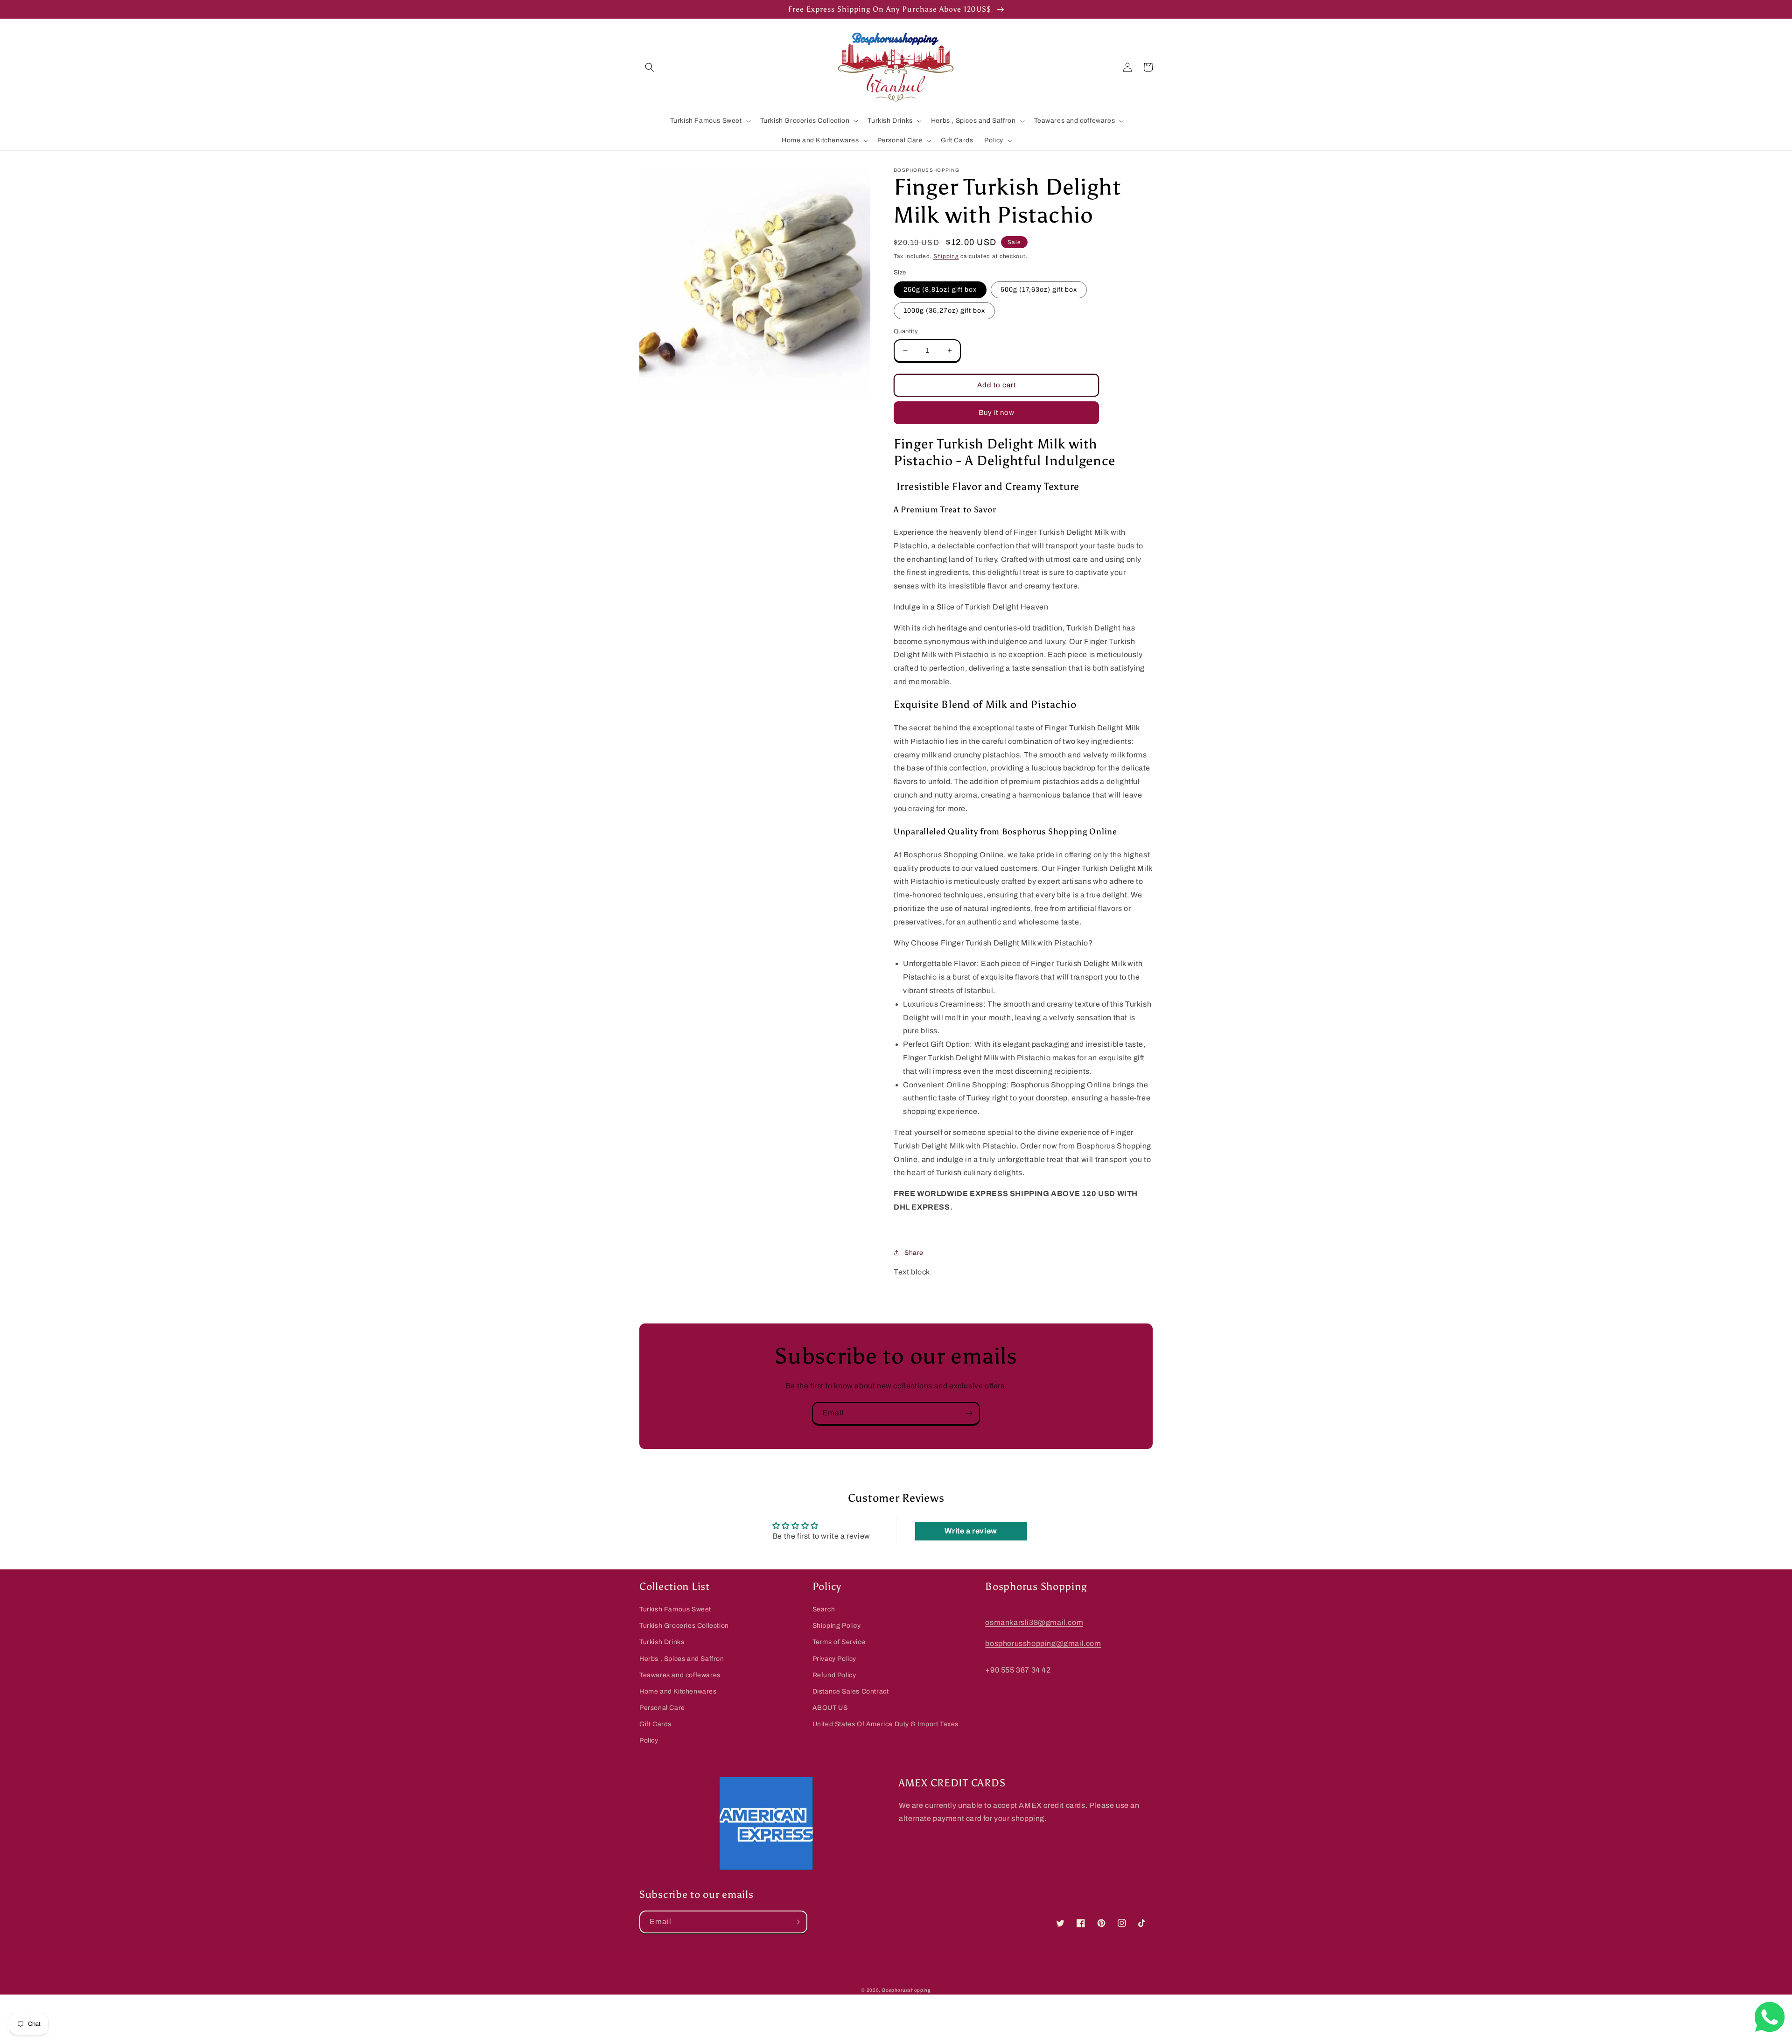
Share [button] (914, 1253)
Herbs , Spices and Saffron (682, 1659)
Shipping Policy (837, 1626)
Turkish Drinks (662, 1642)
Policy (649, 1740)
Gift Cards (655, 1724)
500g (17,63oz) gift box (1039, 290)
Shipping (946, 256)
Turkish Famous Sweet (675, 1609)
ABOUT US (830, 1708)
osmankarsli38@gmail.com (1034, 1622)
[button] (650, 67)
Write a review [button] (971, 1531)
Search (824, 1609)
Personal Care (662, 1708)
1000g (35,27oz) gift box (944, 311)
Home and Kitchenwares (678, 1691)
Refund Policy (834, 1675)
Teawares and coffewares (680, 1675)
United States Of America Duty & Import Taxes (885, 1724)
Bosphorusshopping (906, 1990)
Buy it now (997, 413)
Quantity (906, 331)
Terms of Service (839, 1642)
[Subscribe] (969, 1413)
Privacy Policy (834, 1659)
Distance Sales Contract (851, 1691)
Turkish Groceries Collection (684, 1626)
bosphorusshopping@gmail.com (1043, 1643)
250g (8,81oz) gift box (940, 290)
